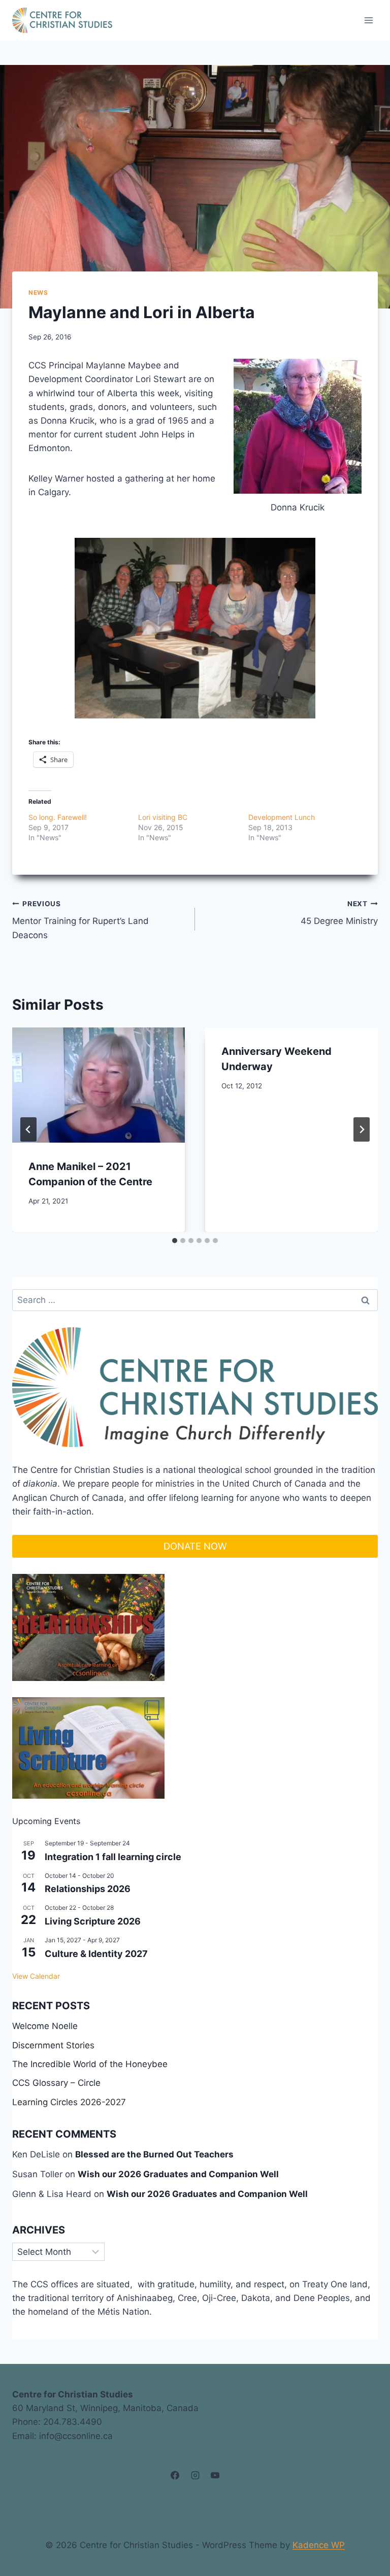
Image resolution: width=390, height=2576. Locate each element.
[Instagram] (195, 2476)
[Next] (362, 1129)
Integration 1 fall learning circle (113, 1857)
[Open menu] (368, 20)
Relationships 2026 (88, 1889)
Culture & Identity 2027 (96, 1954)
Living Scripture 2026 (93, 1921)
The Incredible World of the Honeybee (90, 2064)
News (38, 293)
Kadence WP (319, 2545)
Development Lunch (282, 817)
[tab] (175, 1241)
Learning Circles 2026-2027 (69, 2102)
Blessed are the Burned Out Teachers (154, 2154)
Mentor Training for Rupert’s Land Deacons (80, 920)
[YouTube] (215, 2476)
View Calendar (36, 1976)
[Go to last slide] (28, 1129)
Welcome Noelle (45, 2026)
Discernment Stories (53, 2045)
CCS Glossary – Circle (56, 2083)
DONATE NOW (195, 1546)
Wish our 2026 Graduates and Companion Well (178, 2174)
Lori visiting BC (163, 817)
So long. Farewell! (58, 817)
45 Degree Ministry (339, 913)
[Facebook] (175, 2476)
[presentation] (99, 1085)
